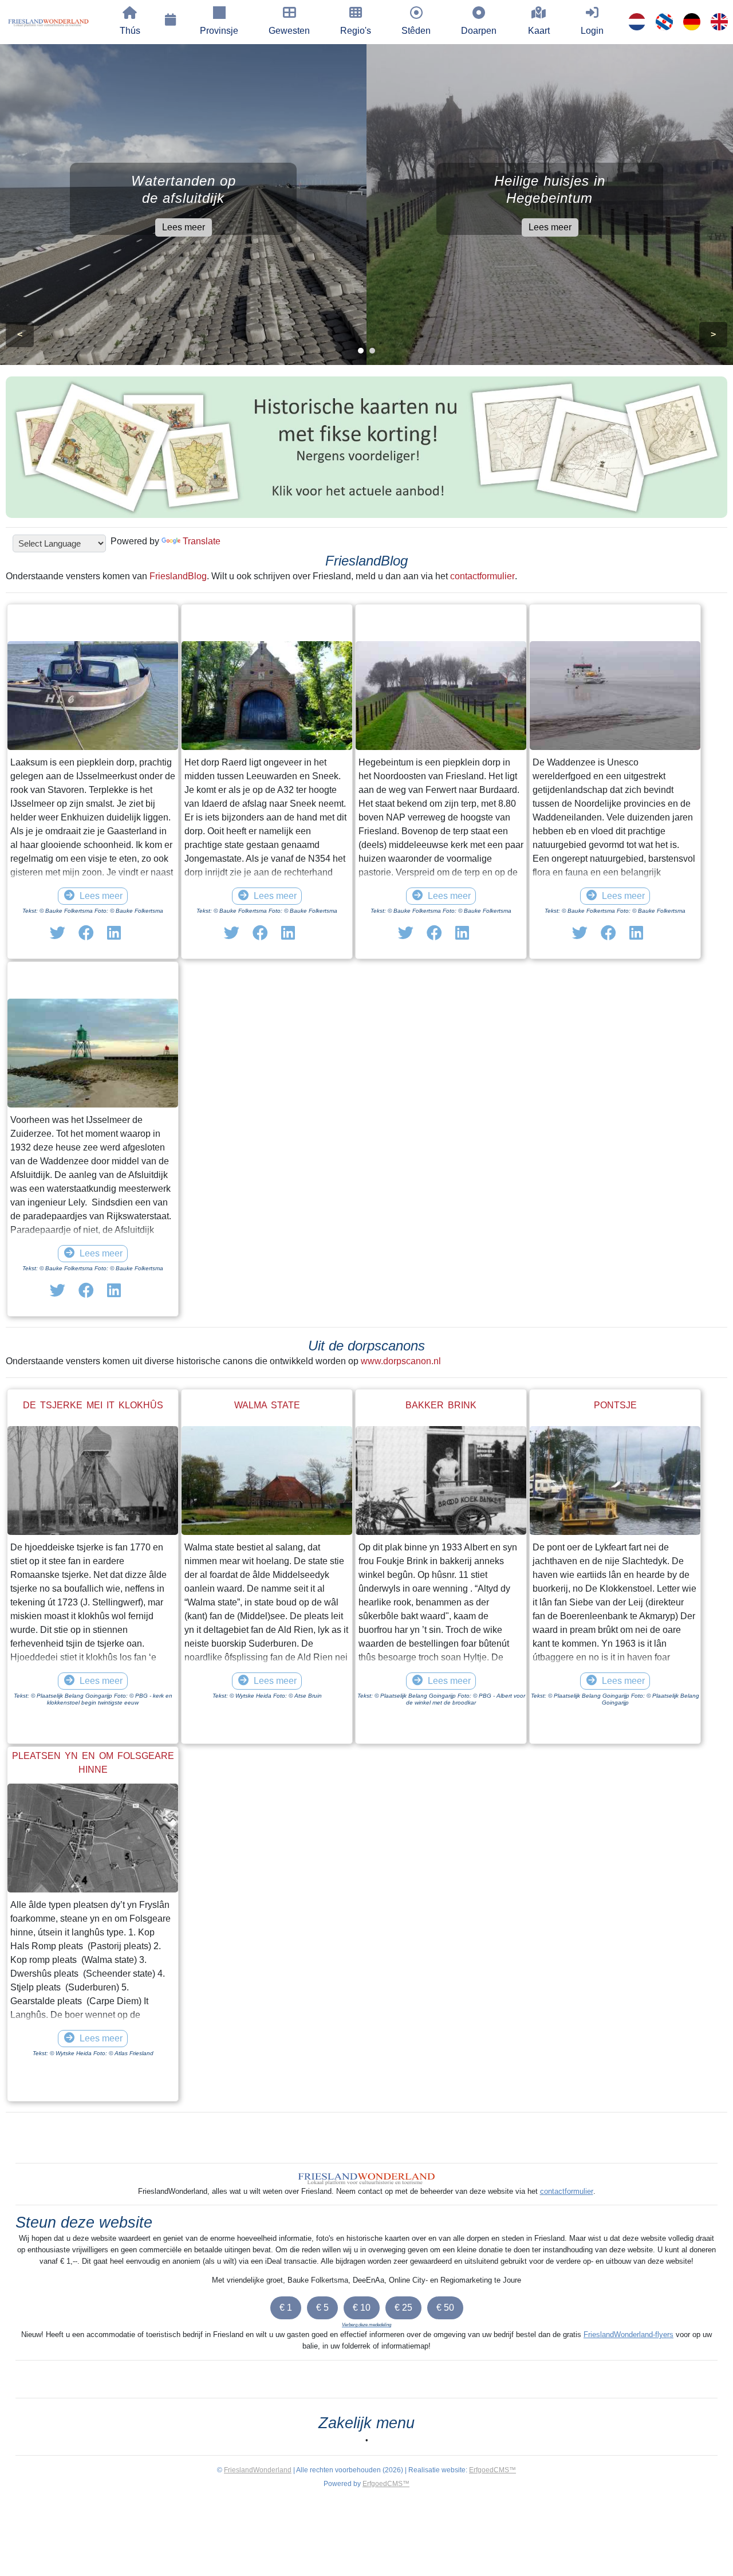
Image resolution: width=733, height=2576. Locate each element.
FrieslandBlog (178, 576)
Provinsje (219, 31)
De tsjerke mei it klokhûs (93, 1405)
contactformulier (482, 576)
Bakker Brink (441, 1405)
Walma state (267, 1405)
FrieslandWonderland (258, 2470)
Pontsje (615, 1405)
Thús (130, 31)
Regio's (356, 31)
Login (592, 31)
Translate (202, 541)
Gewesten (289, 31)
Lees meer (184, 227)
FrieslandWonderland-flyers (628, 2334)
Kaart (539, 31)
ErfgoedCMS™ (492, 2470)
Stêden (416, 31)
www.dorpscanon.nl (401, 1361)
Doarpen (479, 31)
